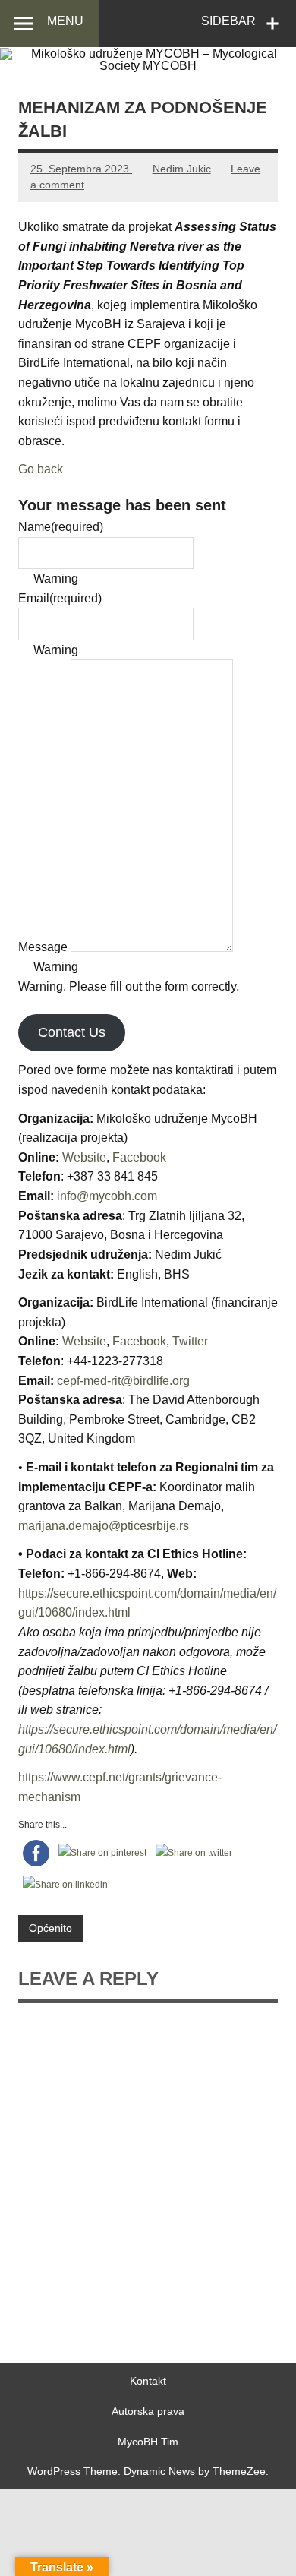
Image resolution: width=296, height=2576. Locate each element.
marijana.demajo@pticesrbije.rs (104, 1526)
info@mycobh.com (107, 1196)
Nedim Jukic (182, 169)
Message (43, 948)
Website (84, 1157)
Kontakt (148, 2381)
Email (60, 598)
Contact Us (72, 1032)
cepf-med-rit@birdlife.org (123, 1381)
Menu (65, 21)
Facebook (139, 1157)
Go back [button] (41, 469)
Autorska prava (148, 2411)
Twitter (190, 1341)
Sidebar (228, 21)
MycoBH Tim (148, 2442)
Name (61, 527)
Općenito (50, 1928)
